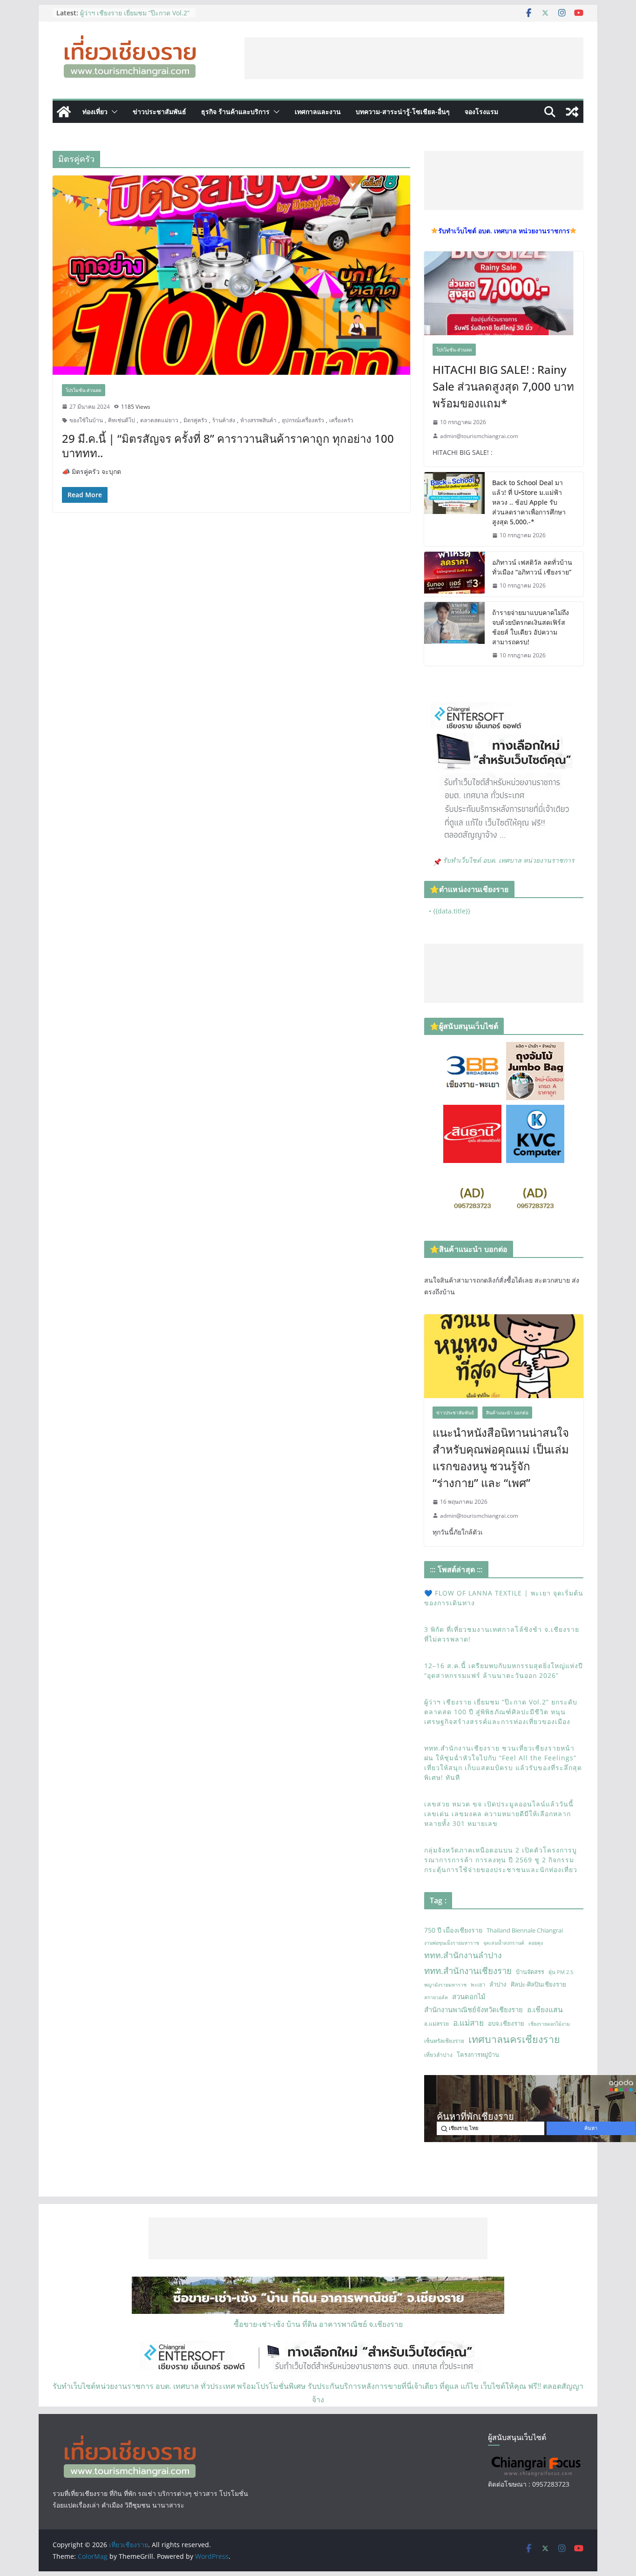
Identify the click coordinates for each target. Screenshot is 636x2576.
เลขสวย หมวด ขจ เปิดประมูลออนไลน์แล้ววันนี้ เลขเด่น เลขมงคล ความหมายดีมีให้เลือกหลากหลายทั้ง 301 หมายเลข (499, 1814)
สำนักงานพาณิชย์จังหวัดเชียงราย (474, 2009)
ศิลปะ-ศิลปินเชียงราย (538, 1984)
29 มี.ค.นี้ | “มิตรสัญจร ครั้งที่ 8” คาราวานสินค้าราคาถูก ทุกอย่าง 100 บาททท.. (228, 446)
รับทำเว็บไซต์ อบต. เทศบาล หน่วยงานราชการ (509, 860)
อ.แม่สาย (468, 2023)
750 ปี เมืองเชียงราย (453, 1930)
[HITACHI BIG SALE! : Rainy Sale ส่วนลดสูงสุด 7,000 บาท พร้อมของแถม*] (504, 293)
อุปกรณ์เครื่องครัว (303, 420)
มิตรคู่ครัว (195, 420)
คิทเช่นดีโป (122, 420)
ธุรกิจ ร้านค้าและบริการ (235, 112)
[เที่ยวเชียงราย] (64, 112)
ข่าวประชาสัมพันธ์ (159, 112)
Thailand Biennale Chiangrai (525, 1930)
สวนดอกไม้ (469, 1996)
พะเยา (478, 1984)
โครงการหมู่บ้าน (478, 2055)
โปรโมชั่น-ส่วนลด (84, 390)
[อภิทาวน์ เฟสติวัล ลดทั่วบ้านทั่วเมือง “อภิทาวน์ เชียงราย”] (454, 574)
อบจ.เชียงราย (506, 2023)
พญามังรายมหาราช (445, 1985)
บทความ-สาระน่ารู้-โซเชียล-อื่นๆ (403, 112)
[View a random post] (572, 112)
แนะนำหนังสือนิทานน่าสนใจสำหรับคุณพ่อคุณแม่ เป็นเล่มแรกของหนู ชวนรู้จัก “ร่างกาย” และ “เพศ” (501, 1457)
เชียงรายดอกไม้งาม (549, 2024)
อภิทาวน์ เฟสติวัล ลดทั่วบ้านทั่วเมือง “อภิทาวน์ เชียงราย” (532, 567)
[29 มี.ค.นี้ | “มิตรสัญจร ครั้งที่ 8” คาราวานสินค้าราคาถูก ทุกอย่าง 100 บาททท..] (231, 275)
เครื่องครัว (341, 420)
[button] (113, 112)
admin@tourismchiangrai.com (479, 436)
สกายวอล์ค (436, 1997)
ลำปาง (498, 1984)
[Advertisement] (414, 58)
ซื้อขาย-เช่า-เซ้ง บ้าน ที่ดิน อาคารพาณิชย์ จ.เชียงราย (318, 2324)
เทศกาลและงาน (318, 112)
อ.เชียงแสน (545, 2009)
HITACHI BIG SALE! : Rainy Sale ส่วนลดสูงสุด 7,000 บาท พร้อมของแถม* (503, 386)
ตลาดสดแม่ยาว (159, 420)
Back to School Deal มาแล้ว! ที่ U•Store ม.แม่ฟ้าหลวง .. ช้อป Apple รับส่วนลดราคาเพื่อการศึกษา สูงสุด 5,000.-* (529, 502)
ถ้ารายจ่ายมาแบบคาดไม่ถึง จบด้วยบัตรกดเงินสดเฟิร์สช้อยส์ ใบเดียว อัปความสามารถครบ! (531, 627)
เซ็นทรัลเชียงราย (444, 2041)
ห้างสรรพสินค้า (258, 420)
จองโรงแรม (481, 112)
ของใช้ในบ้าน (86, 420)
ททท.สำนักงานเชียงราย (468, 1971)
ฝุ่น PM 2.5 (561, 1972)
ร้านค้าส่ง (224, 420)
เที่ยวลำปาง (438, 2055)
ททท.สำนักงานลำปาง (463, 1955)
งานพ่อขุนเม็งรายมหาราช (452, 1943)
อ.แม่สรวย (436, 2024)
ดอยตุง (536, 1943)
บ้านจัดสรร (530, 1972)
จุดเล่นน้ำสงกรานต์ (504, 1943)
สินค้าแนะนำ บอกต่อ (507, 1413)
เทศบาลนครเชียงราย (514, 2039)
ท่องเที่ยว (95, 112)
